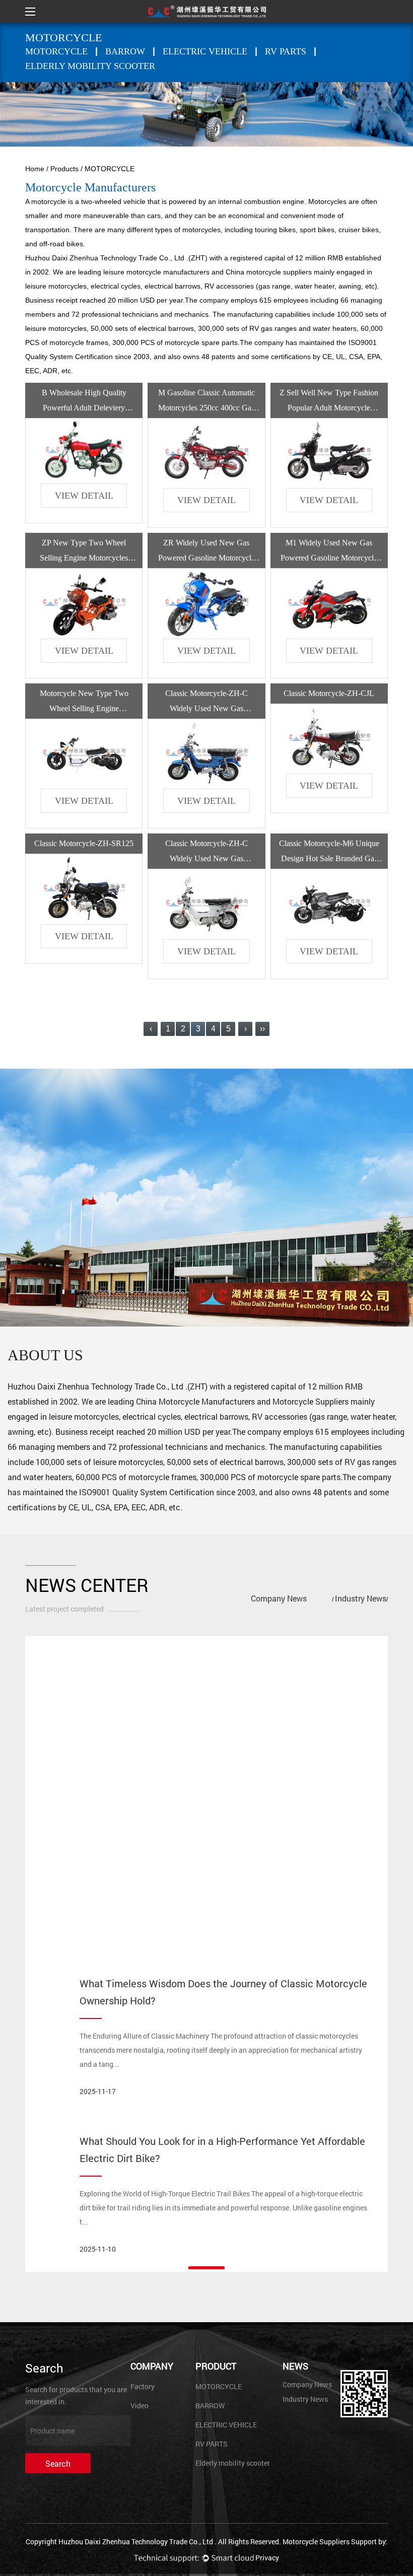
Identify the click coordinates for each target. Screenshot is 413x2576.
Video (140, 2406)
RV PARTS (286, 51)
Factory (143, 2386)
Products (64, 169)
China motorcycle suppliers (269, 272)
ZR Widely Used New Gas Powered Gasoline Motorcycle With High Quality (206, 558)
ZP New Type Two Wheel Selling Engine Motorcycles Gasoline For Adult (84, 558)
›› (262, 1029)
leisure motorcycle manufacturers (156, 272)
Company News (279, 1598)
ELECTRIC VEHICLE (205, 51)
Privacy (267, 2558)
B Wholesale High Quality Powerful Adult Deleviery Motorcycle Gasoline (84, 408)
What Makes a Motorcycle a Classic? (163, 1663)
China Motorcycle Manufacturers (195, 1401)
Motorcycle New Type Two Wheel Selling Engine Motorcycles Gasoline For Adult (84, 708)
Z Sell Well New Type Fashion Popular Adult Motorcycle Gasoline (329, 408)
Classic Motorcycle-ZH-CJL (329, 693)
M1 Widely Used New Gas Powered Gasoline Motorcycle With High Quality (329, 558)
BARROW (125, 51)
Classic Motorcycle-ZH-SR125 (84, 843)
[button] (206, 2268)
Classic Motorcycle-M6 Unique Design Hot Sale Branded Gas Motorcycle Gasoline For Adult (329, 858)
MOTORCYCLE (56, 51)
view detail (84, 496)
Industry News (361, 1598)
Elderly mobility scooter (90, 66)
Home (35, 169)
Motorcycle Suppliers (311, 1401)
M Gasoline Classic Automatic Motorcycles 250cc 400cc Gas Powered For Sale (206, 408)
